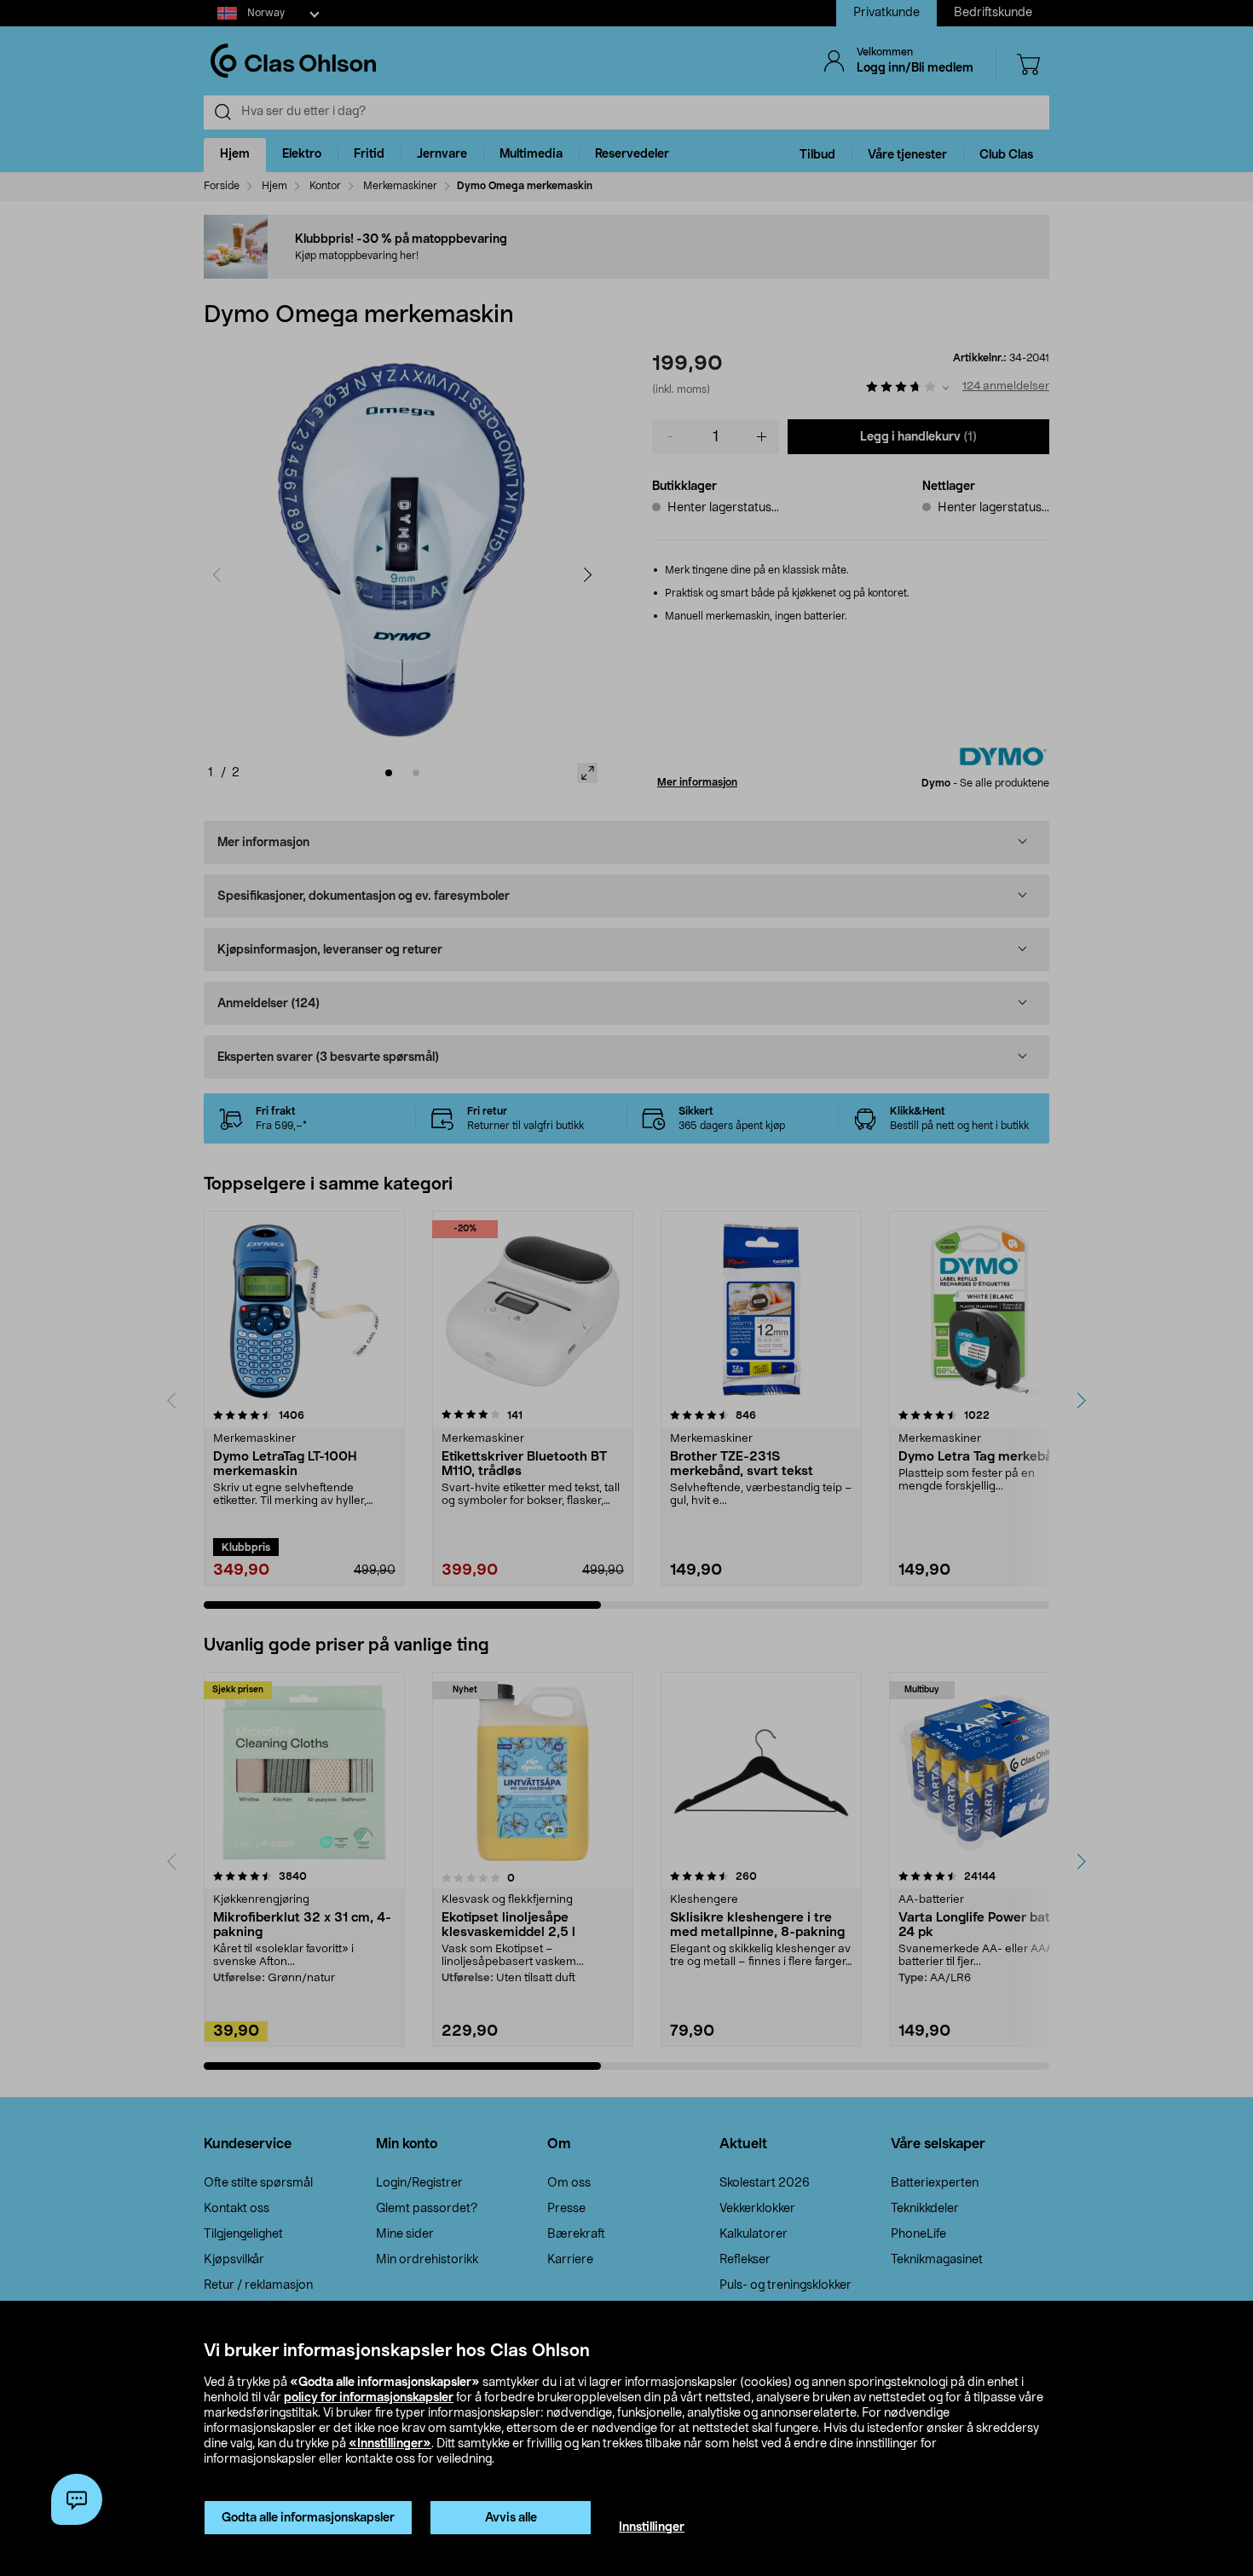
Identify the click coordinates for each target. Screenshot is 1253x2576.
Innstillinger (652, 2527)
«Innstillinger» (390, 2444)
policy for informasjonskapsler (369, 2398)
